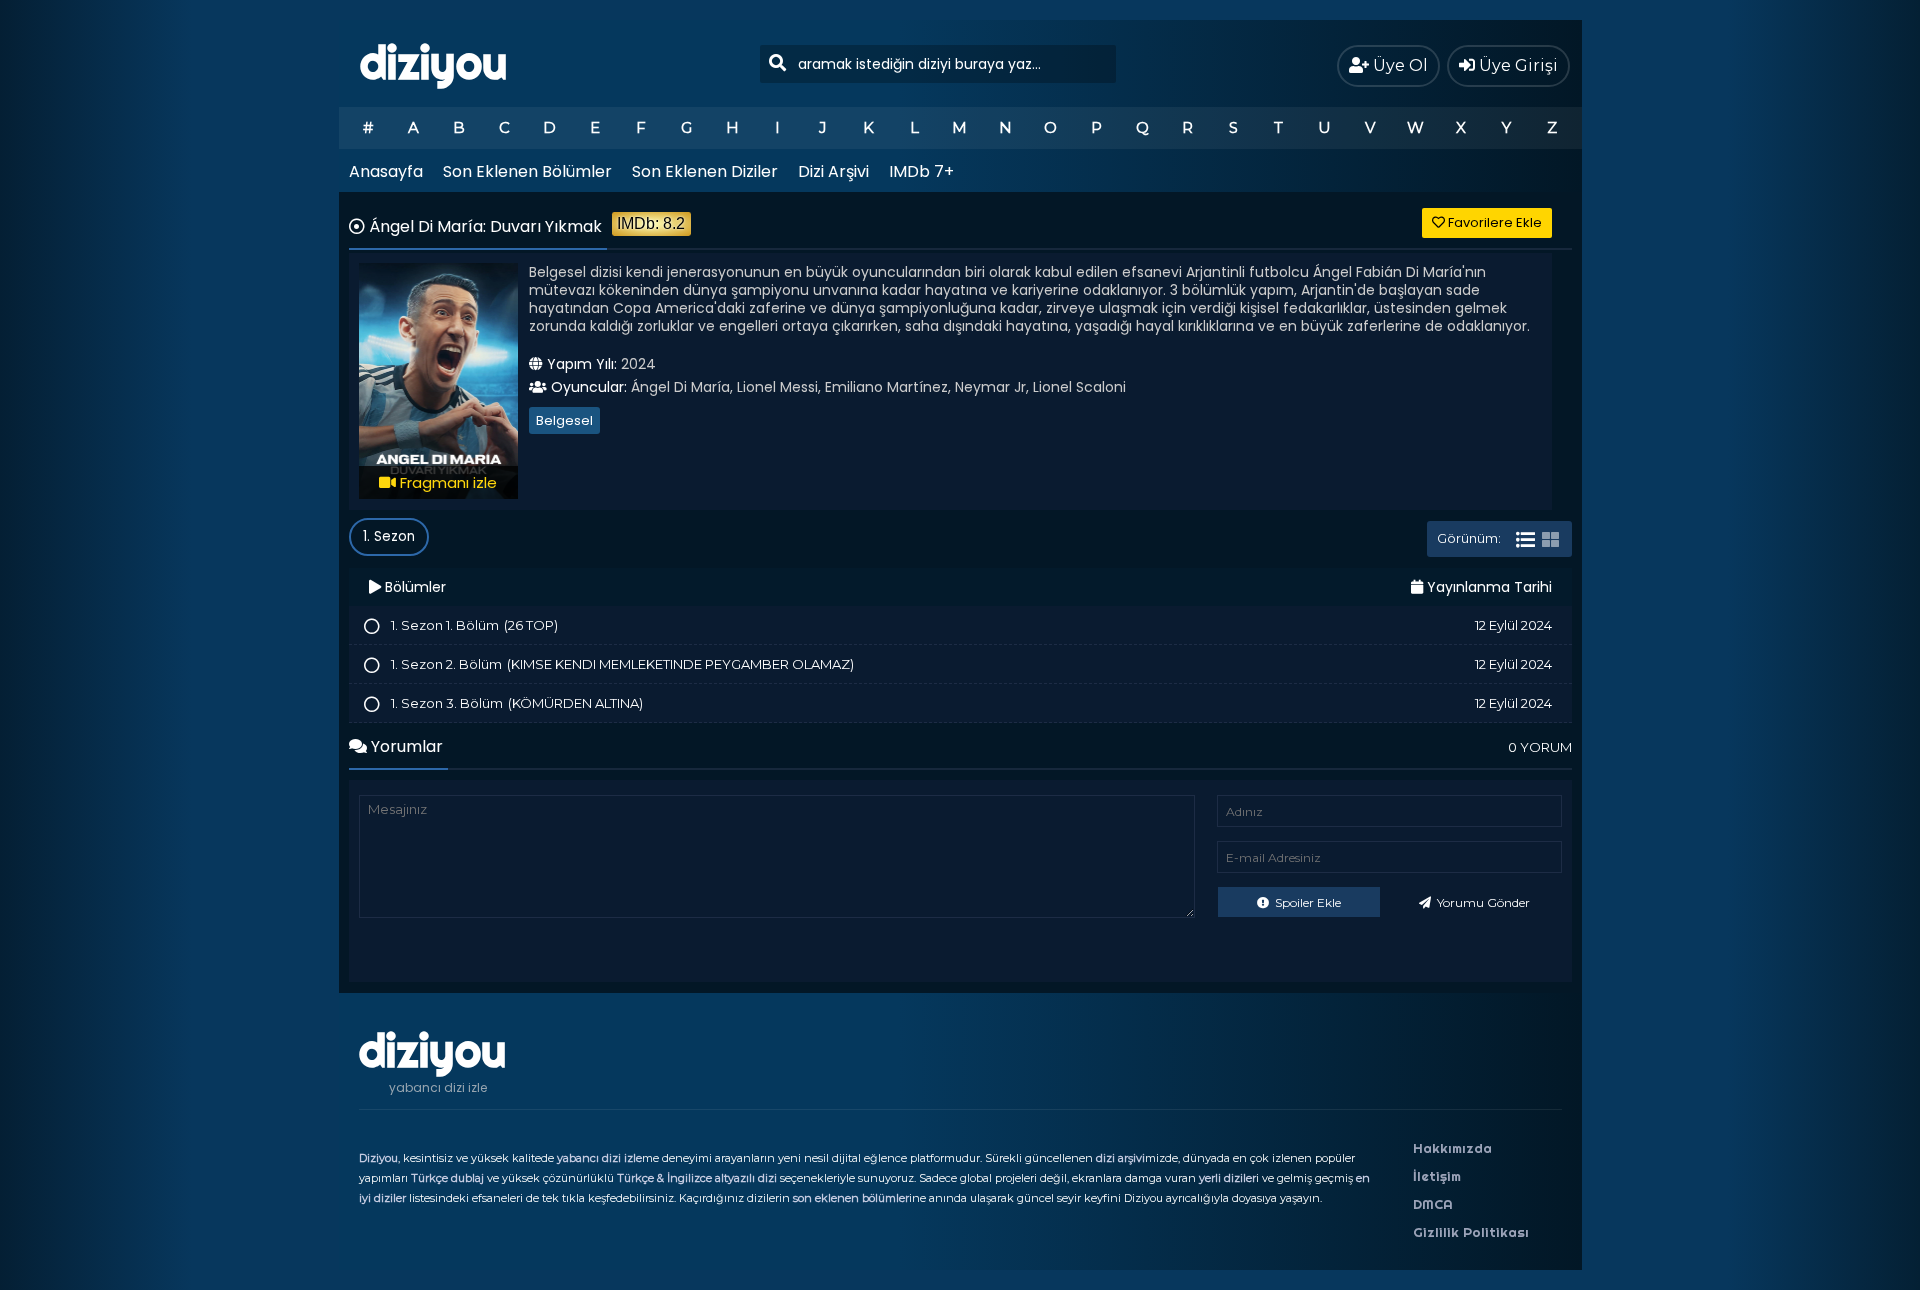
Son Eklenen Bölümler (527, 171)
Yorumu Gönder (1482, 902)
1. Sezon (389, 536)
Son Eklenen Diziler (705, 171)
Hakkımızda (1452, 1148)
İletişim (1437, 1176)
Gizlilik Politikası (1471, 1232)
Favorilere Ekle (1493, 222)
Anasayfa (386, 171)
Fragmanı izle (446, 482)
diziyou (433, 63)
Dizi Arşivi (833, 171)
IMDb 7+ (921, 171)
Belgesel (564, 420)
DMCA (1433, 1204)
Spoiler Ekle (1306, 902)
